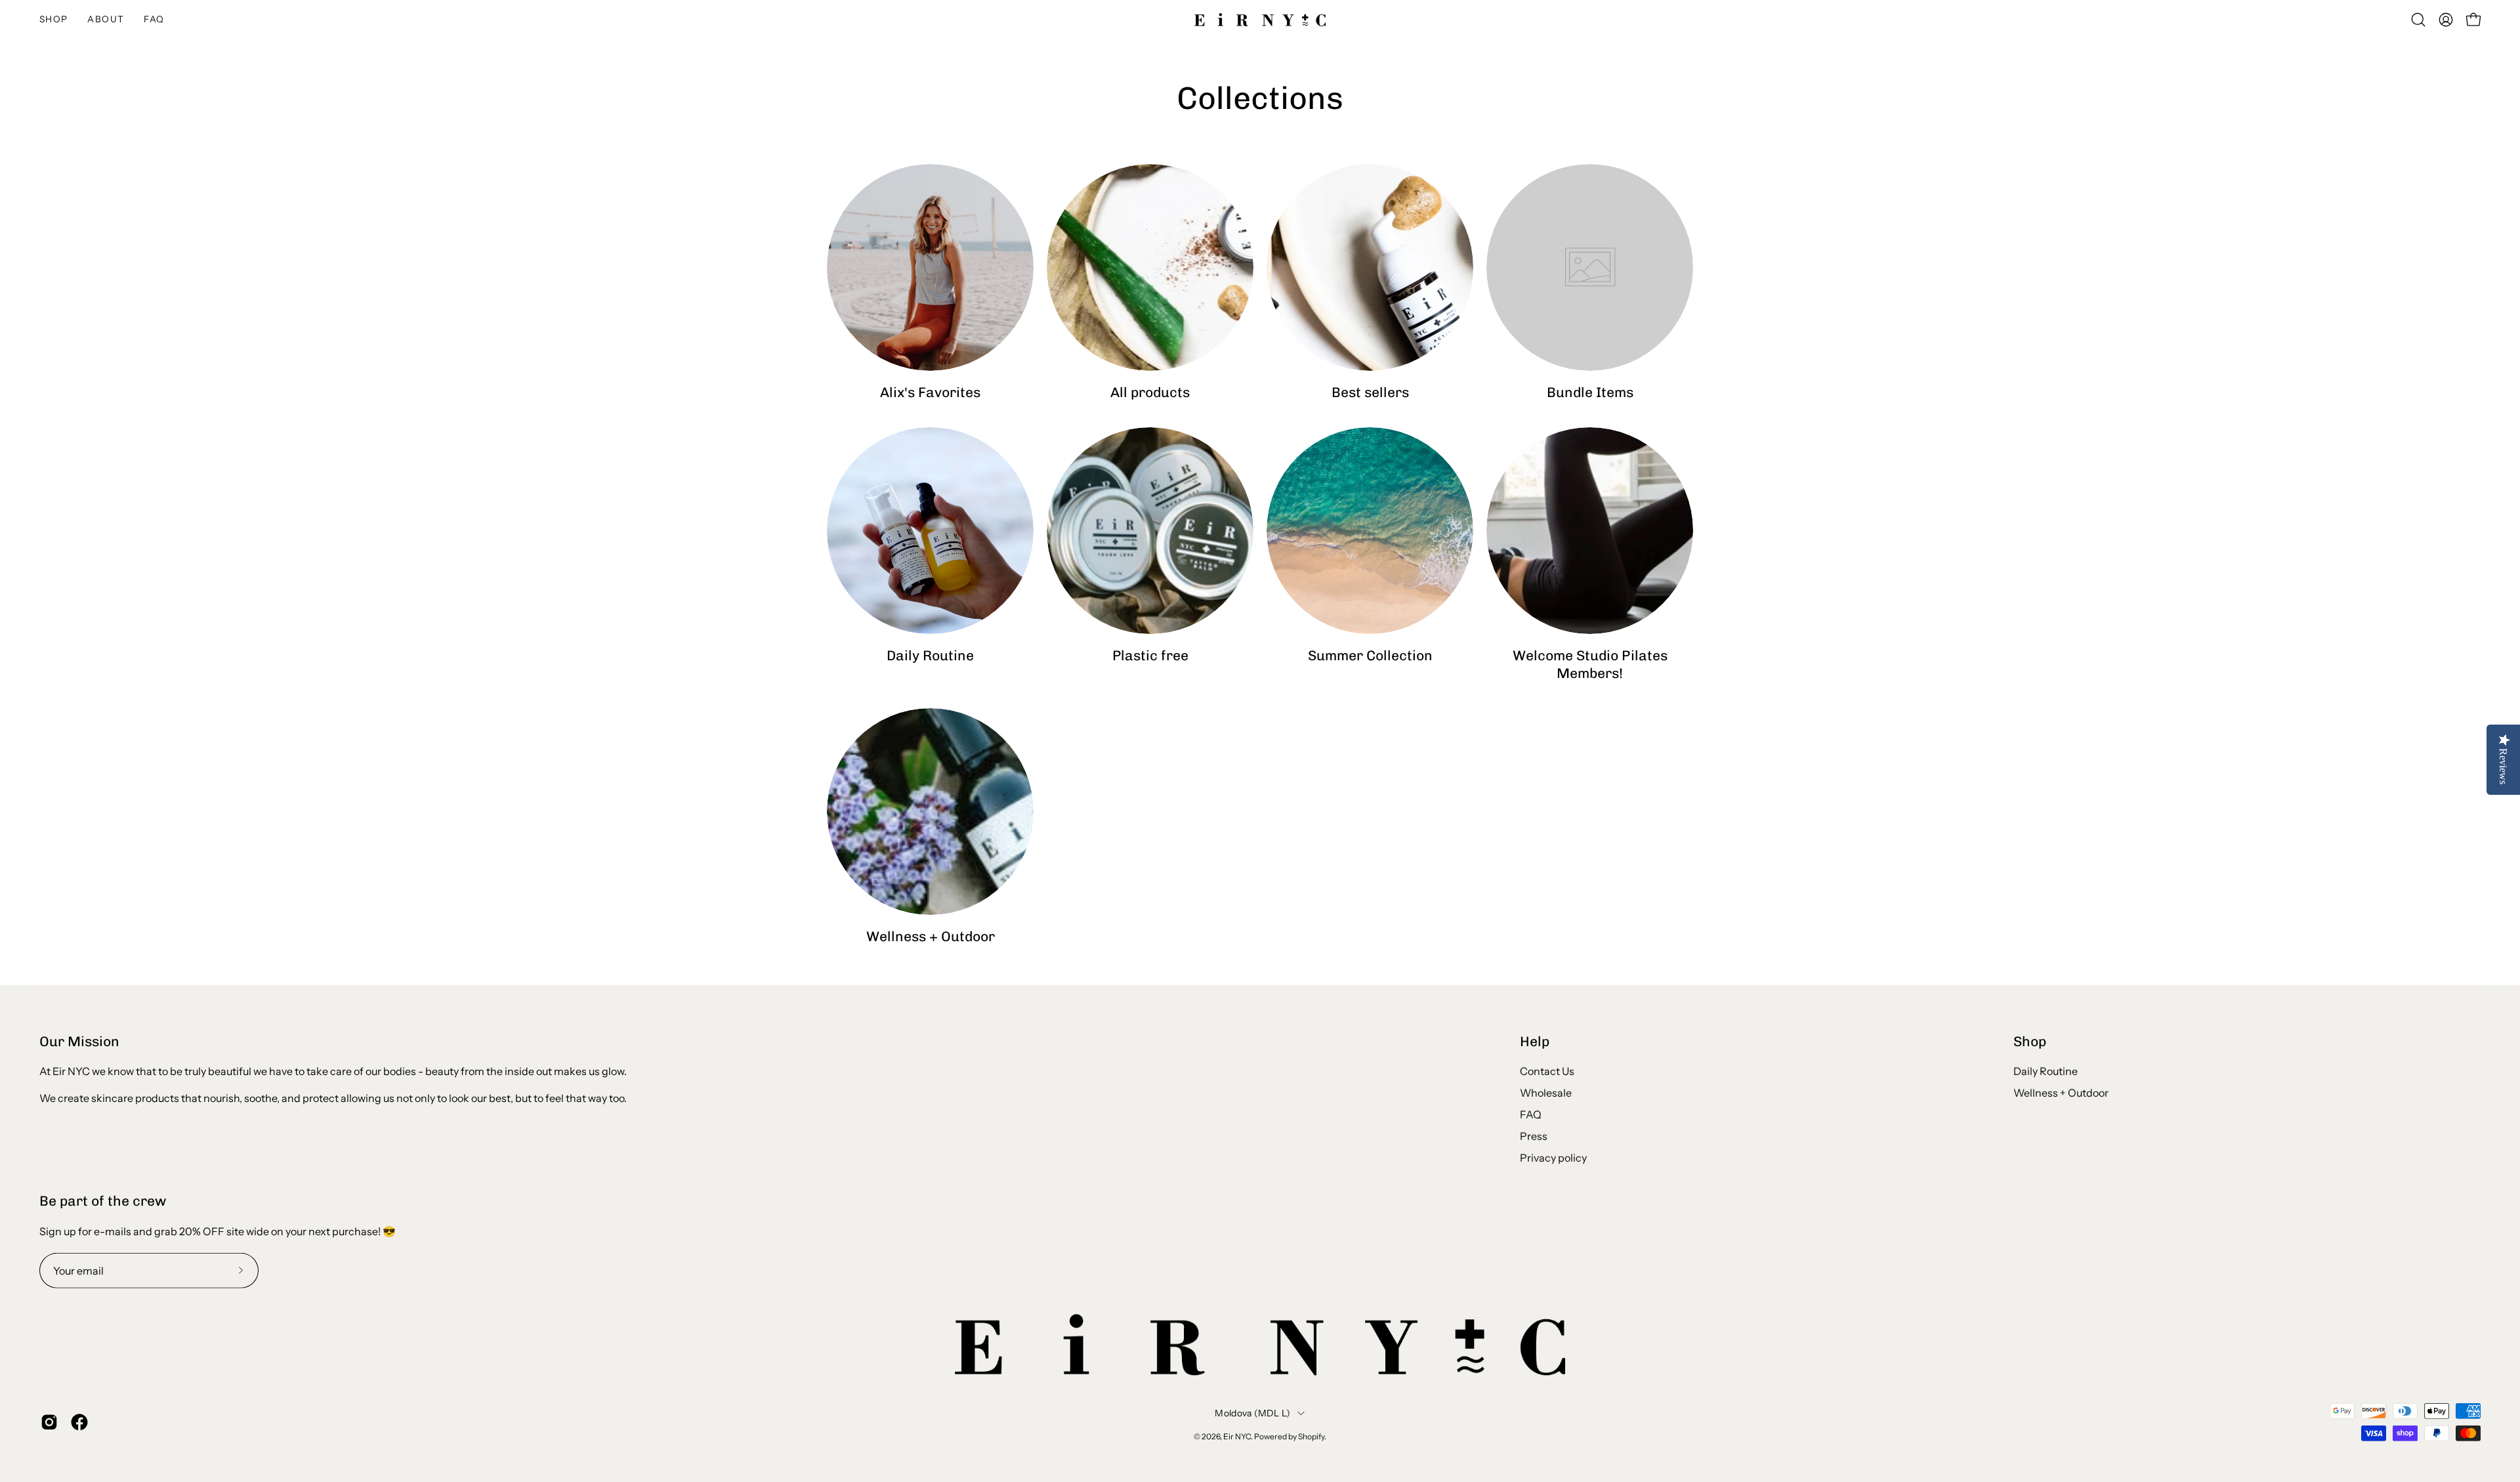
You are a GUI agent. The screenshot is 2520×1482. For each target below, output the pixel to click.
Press (1534, 1136)
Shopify (1311, 1436)
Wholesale (1546, 1093)
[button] (106, 20)
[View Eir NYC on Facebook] (79, 1422)
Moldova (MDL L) (1252, 1412)
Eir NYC (1237, 1436)
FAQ (1531, 1114)
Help (1535, 1041)
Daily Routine (2046, 1071)
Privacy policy (1553, 1158)
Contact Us (1547, 1071)
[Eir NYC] (1260, 20)
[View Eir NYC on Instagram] (49, 1422)
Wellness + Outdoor (2061, 1093)
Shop (2030, 1041)
